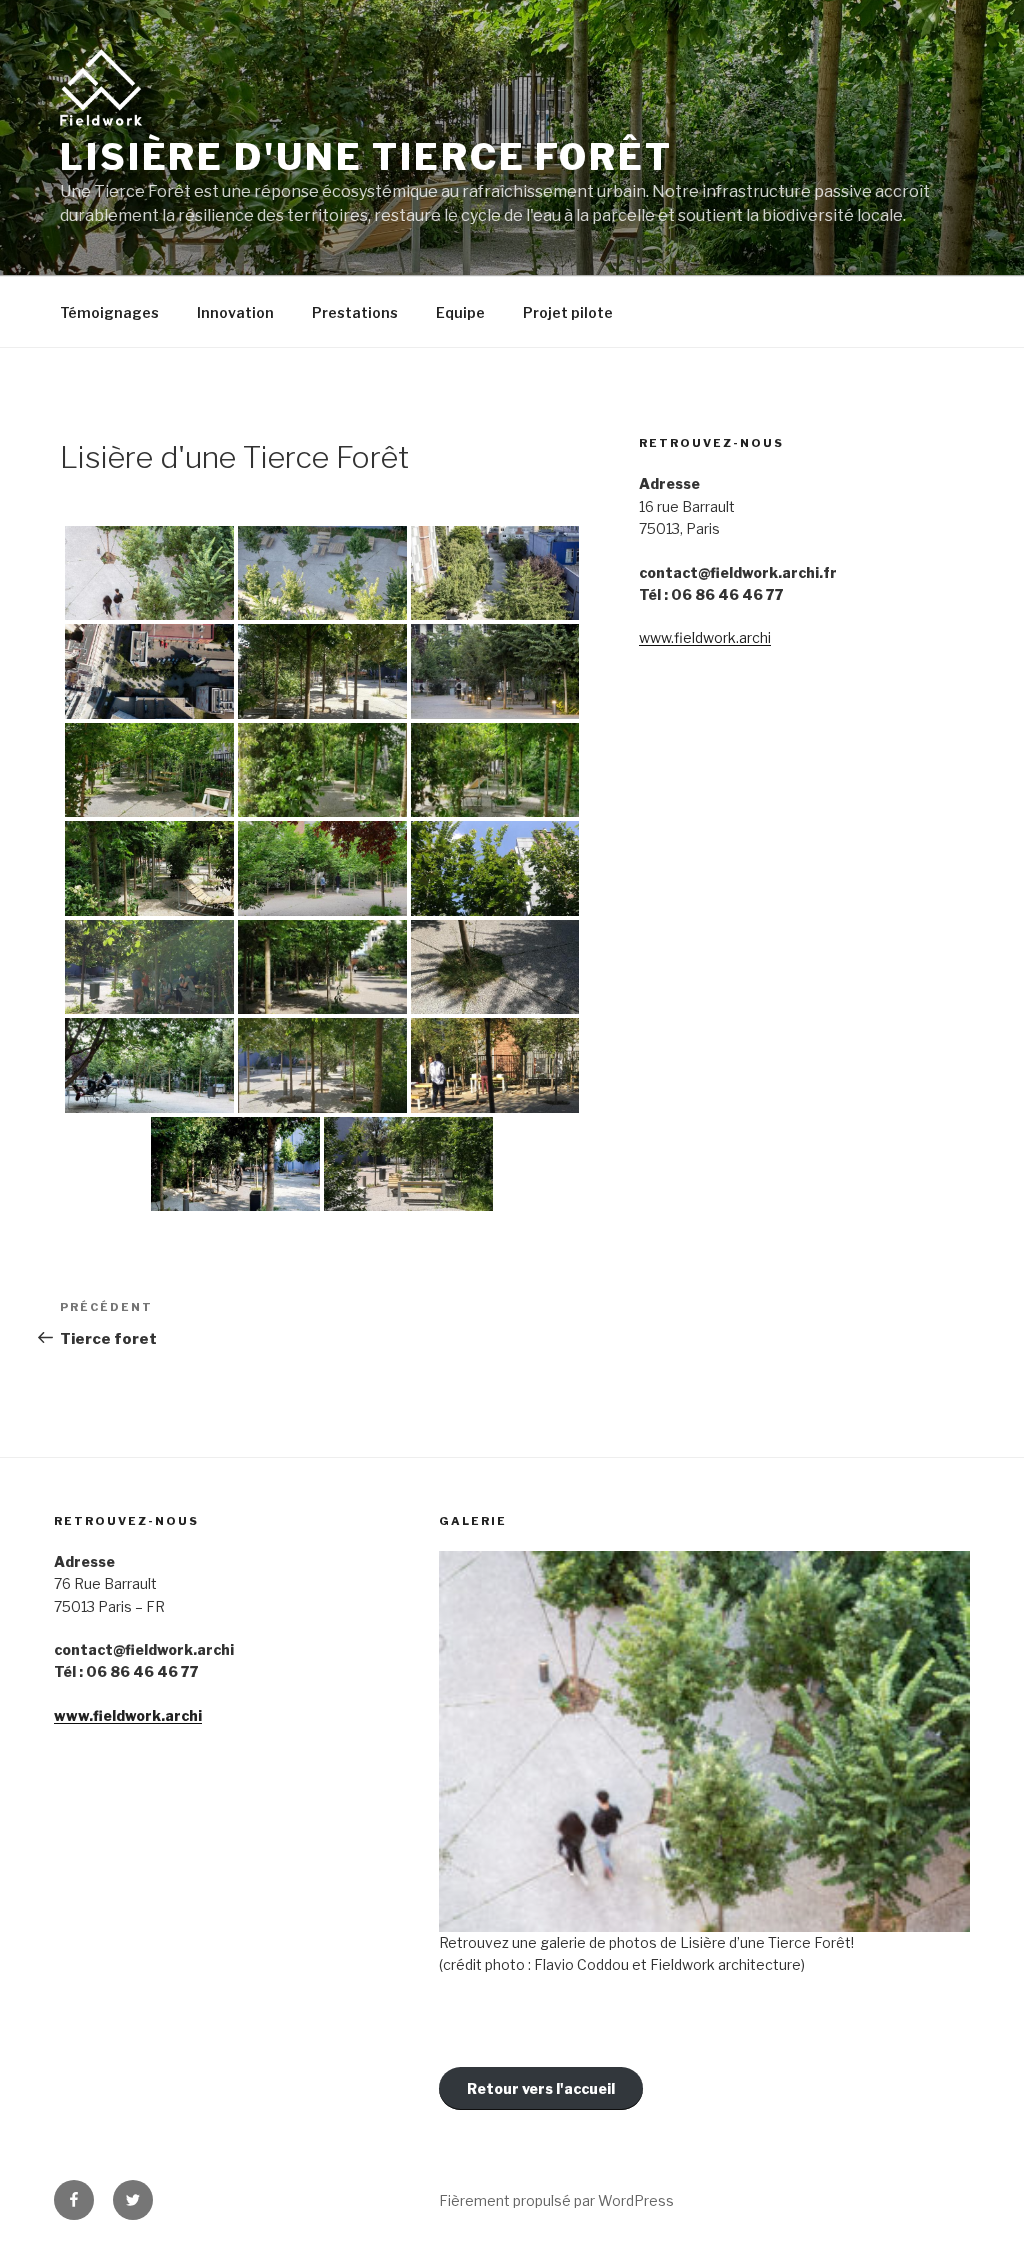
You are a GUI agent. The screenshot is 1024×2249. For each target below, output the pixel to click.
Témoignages (109, 312)
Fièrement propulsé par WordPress (556, 2200)
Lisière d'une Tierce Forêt (366, 157)
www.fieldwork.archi (705, 637)
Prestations (355, 312)
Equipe (460, 312)
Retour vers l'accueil (541, 2088)
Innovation (235, 312)
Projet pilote (568, 312)
